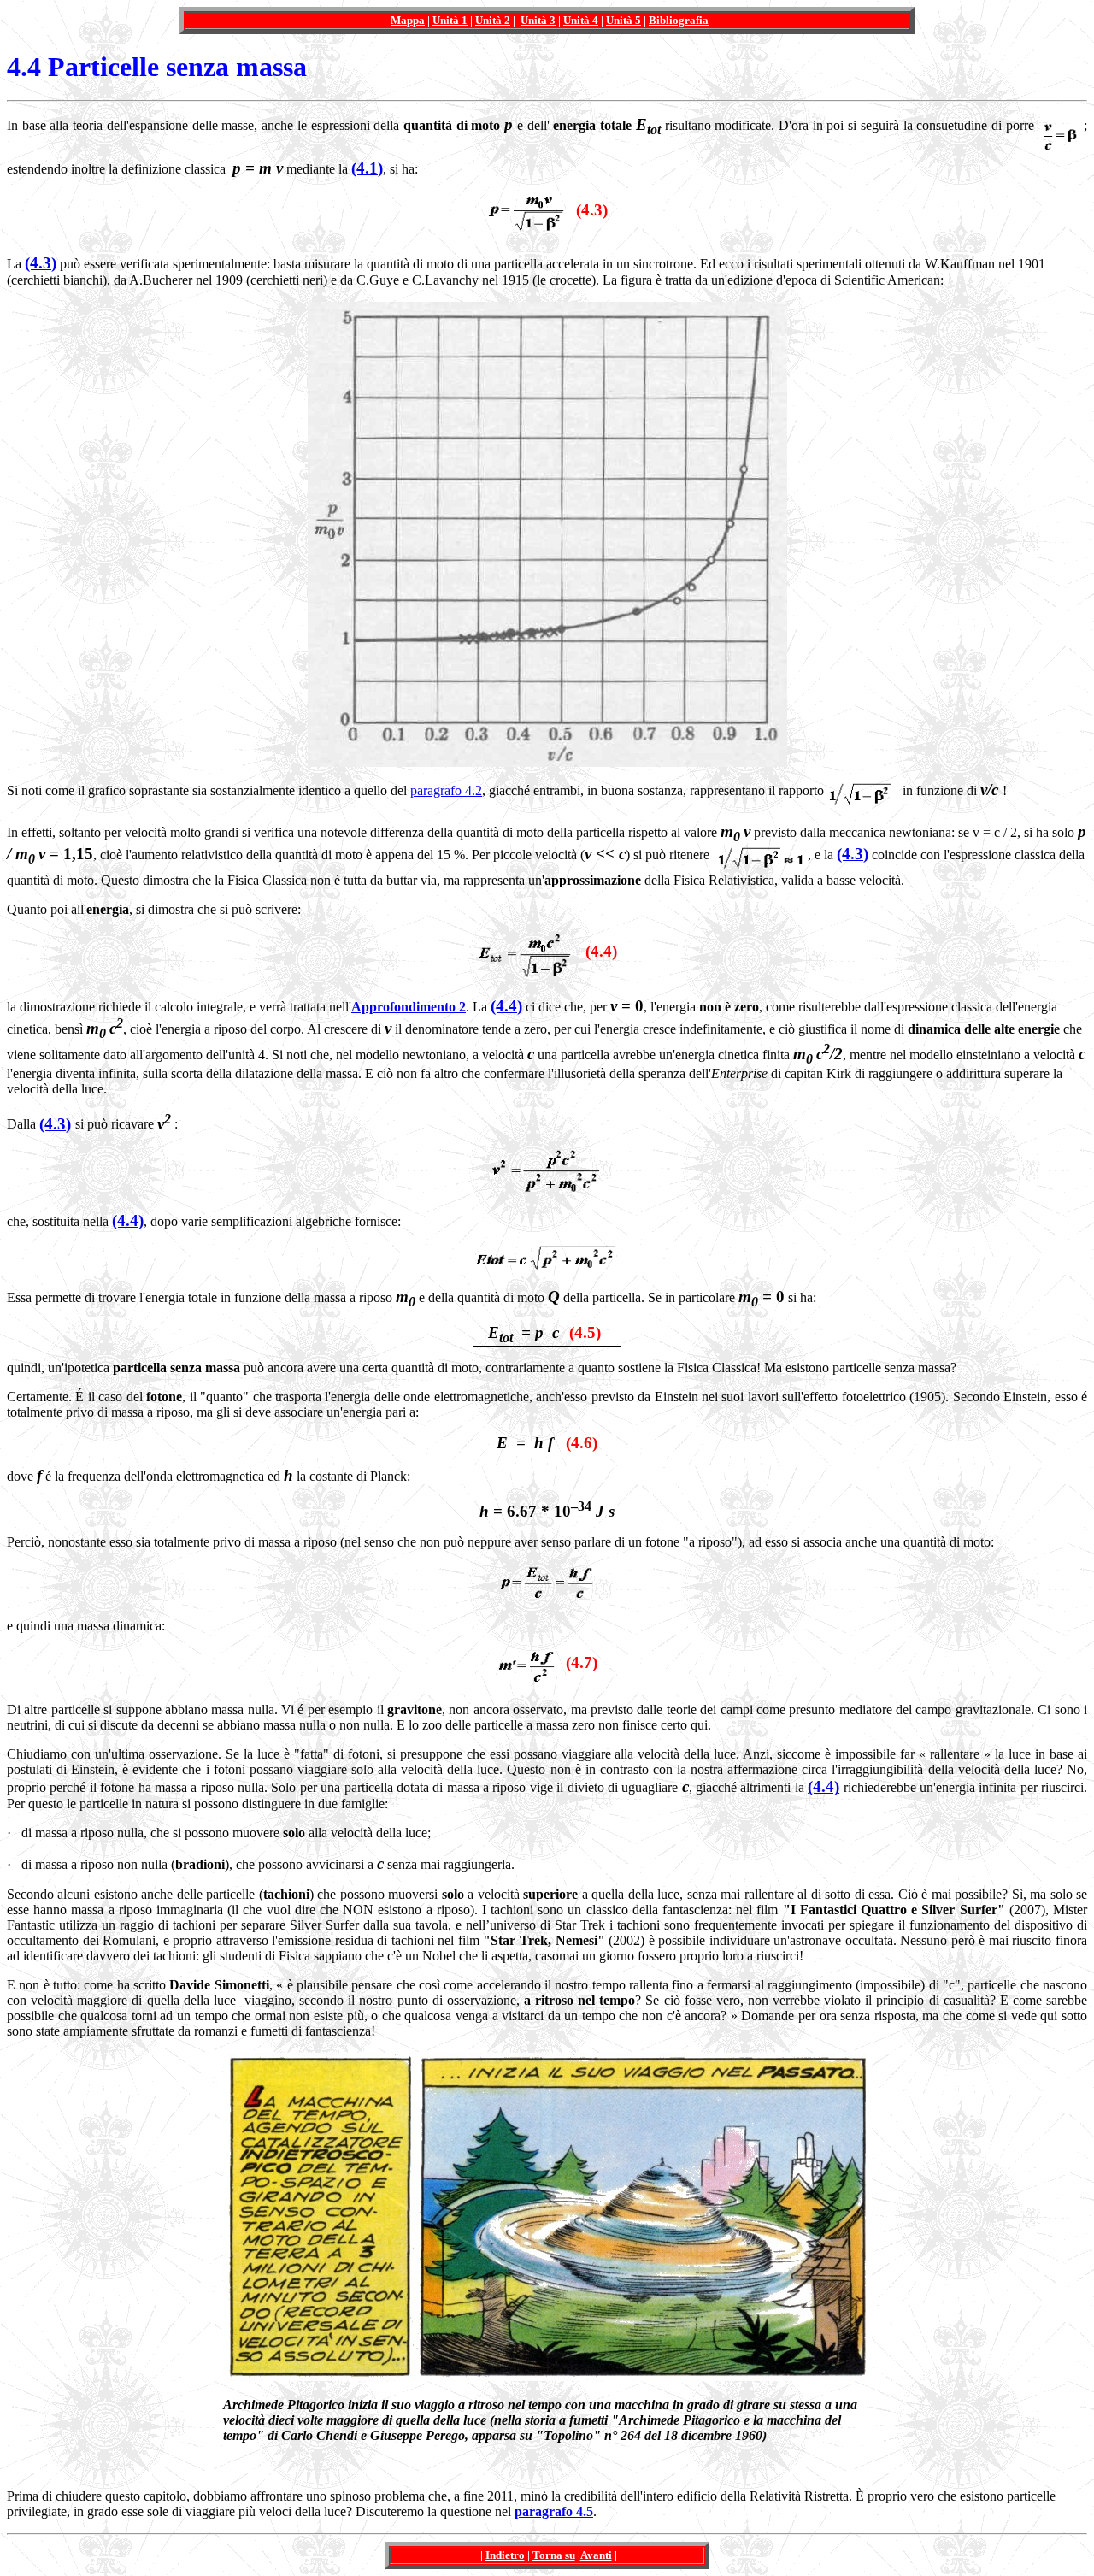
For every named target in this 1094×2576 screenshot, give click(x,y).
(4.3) (41, 263)
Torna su (554, 2555)
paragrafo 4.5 (554, 2511)
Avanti (596, 2555)
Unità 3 (538, 20)
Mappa (408, 20)
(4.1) (367, 168)
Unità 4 (581, 20)
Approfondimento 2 (409, 1007)
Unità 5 (623, 20)
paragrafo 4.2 (446, 790)
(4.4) (506, 1006)
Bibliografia (679, 20)
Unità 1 (450, 20)
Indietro (505, 2555)
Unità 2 (493, 20)
